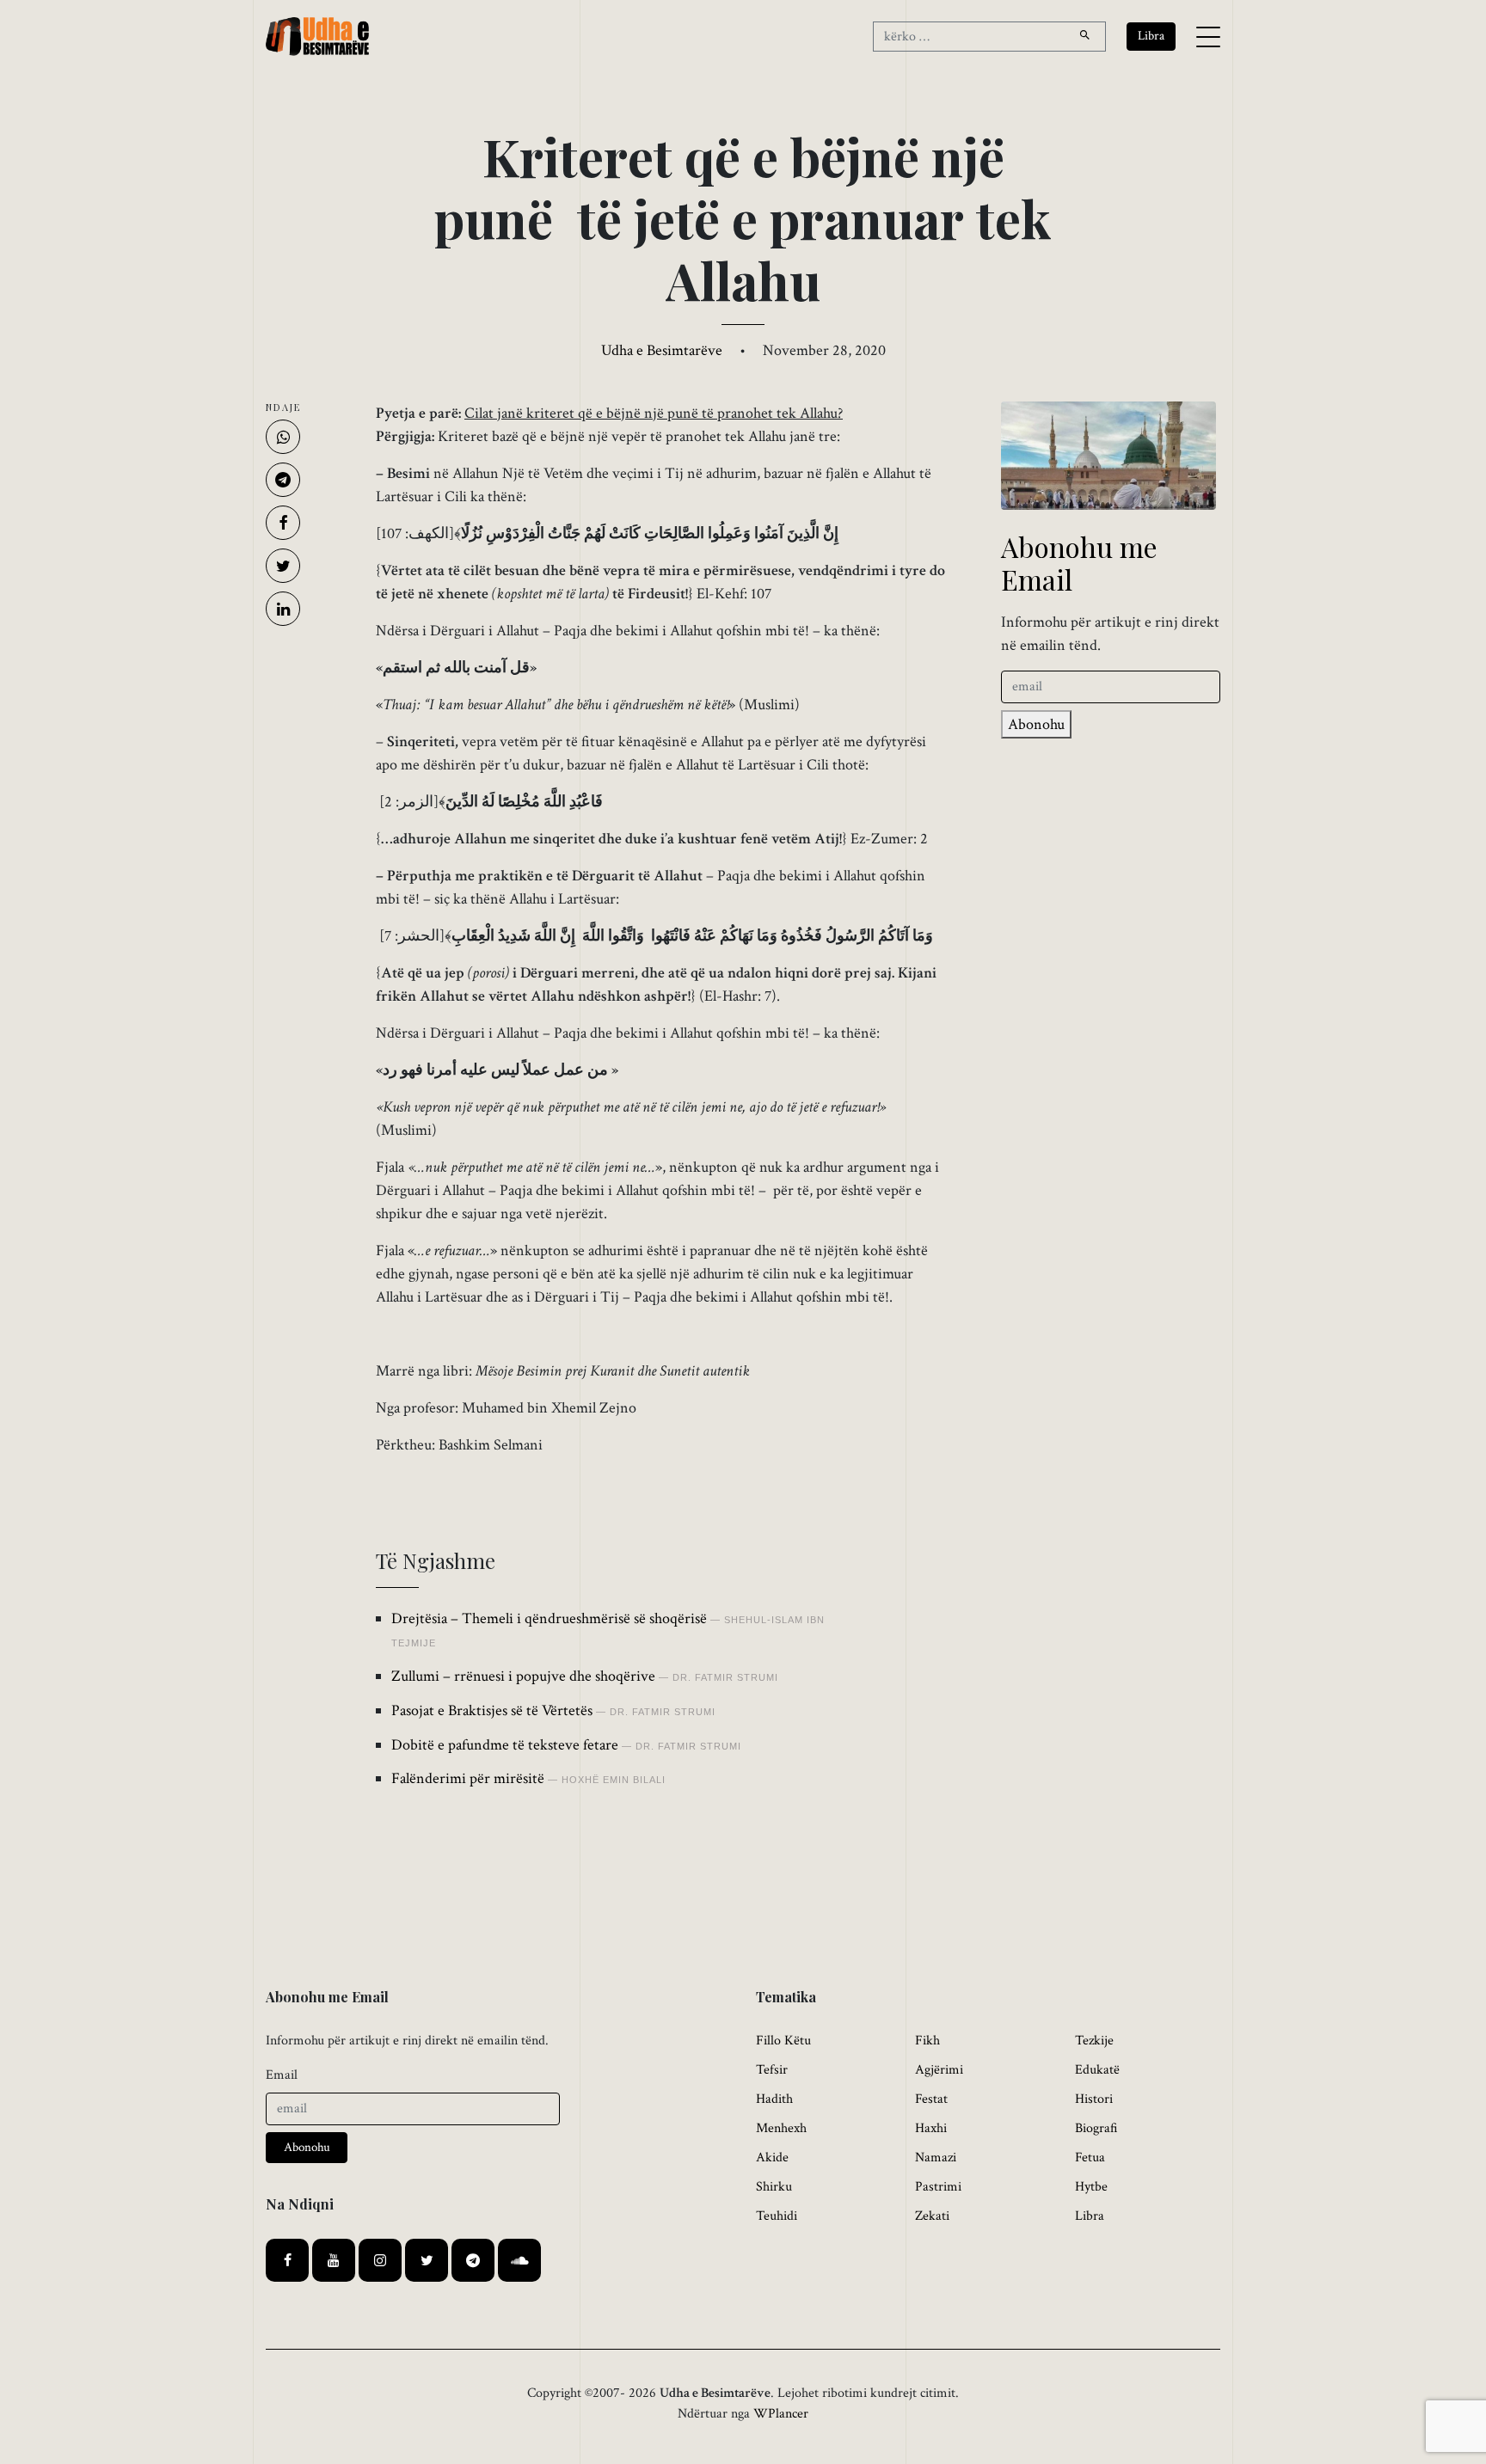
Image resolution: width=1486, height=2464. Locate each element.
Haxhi (931, 2128)
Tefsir (772, 2070)
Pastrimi (938, 2187)
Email (282, 2075)
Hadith (774, 2099)
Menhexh (781, 2128)
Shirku (774, 2187)
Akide (772, 2158)
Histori (1094, 2099)
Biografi (1096, 2128)
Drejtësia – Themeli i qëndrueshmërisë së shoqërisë (549, 1618)
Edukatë (1097, 2070)
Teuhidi (777, 2216)
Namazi (936, 2158)
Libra (1090, 2216)
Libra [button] (1151, 36)
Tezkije (1094, 2041)
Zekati (932, 2216)
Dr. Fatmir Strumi (725, 1677)
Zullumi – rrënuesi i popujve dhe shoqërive (523, 1676)
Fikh (927, 2041)
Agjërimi (939, 2070)
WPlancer (781, 2414)
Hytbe (1091, 2187)
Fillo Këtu (783, 2041)
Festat (931, 2099)
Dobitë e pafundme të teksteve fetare (505, 1745)
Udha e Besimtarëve (662, 350)
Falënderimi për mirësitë (468, 1778)
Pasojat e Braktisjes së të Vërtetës (492, 1710)
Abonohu (1036, 724)
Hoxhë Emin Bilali (614, 1780)
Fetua (1090, 2158)
